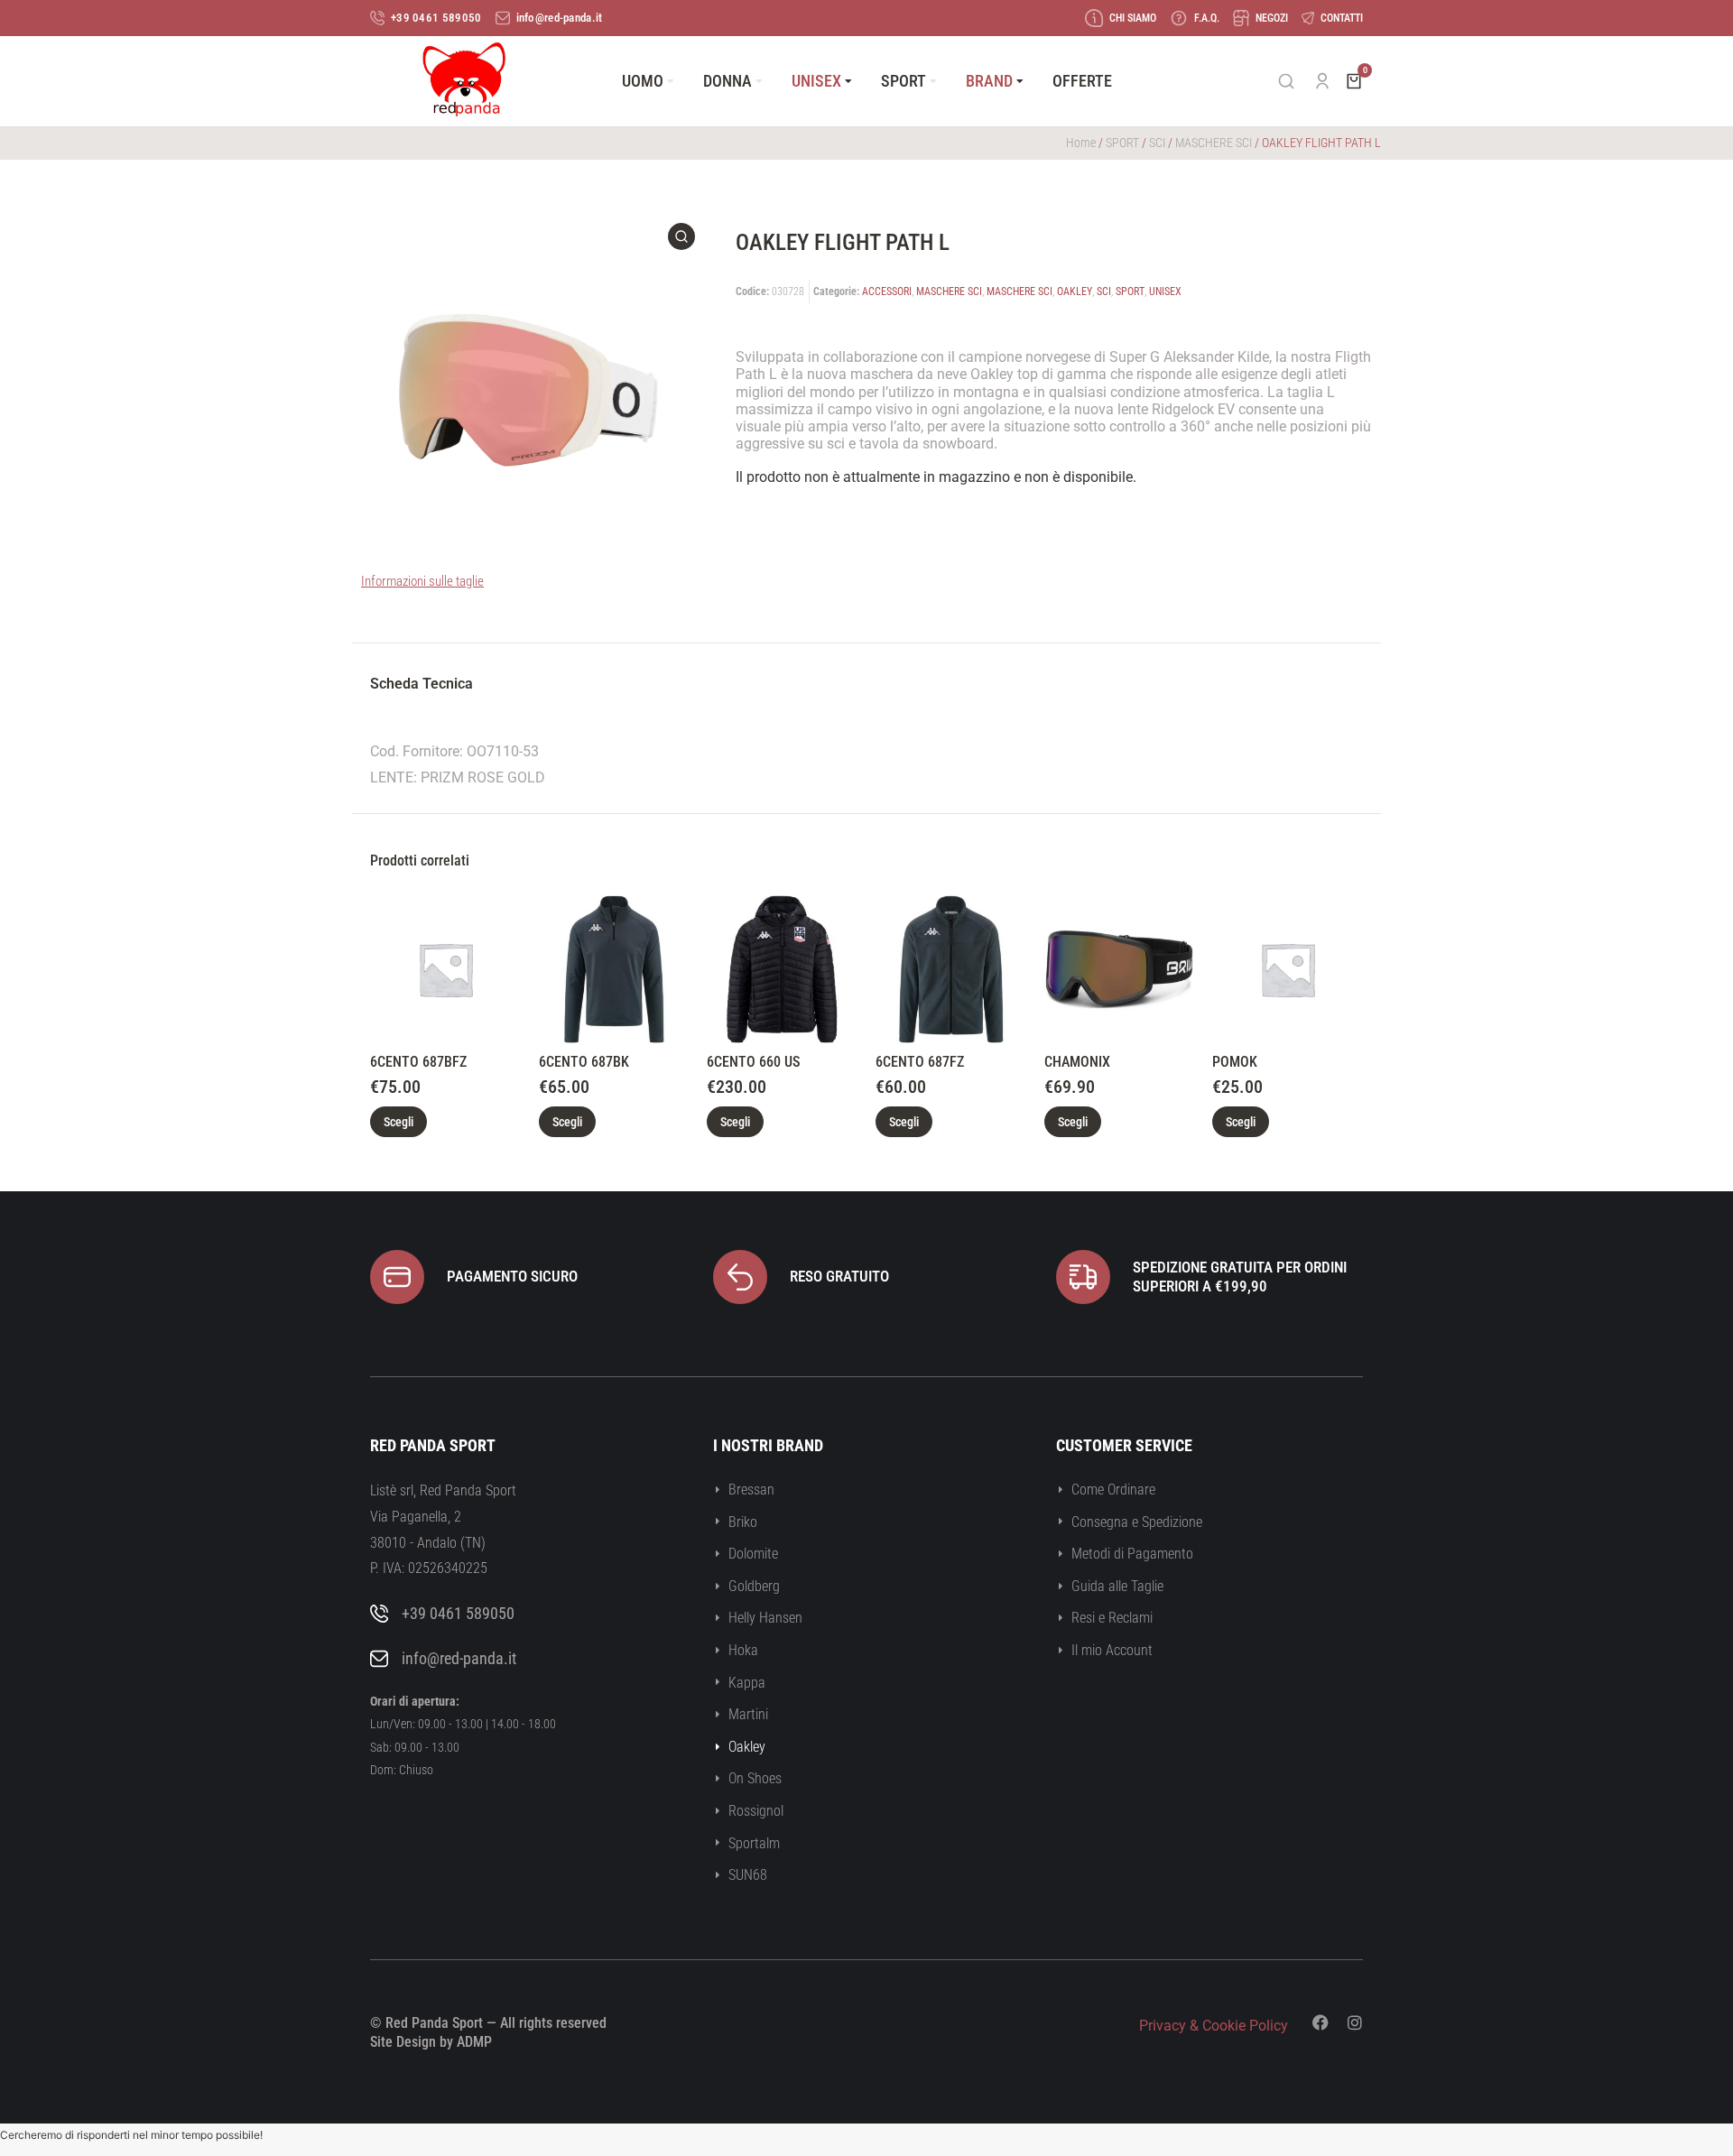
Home (1081, 143)
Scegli (398, 1122)
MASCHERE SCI (1214, 143)
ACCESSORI (887, 291)
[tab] (422, 686)
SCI (1157, 143)
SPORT (1122, 143)
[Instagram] (1355, 2022)
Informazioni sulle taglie (422, 581)
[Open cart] (1354, 81)
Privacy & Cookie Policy (1214, 2026)
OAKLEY (1075, 291)
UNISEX (1165, 291)
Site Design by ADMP (431, 2042)
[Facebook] (1321, 2022)
